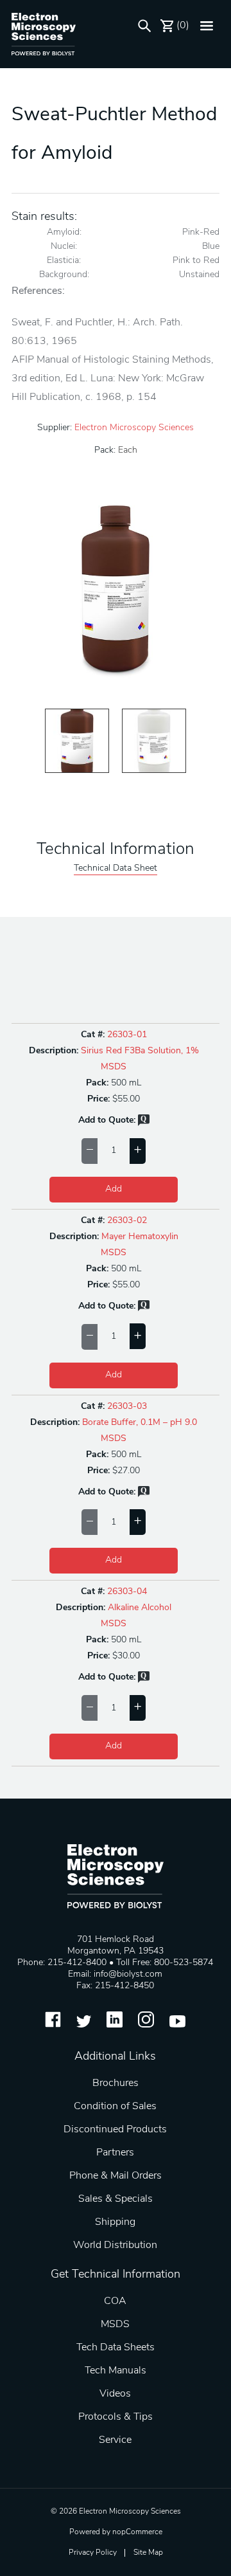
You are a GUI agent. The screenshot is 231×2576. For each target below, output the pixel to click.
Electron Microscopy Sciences (134, 428)
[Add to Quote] (144, 1124)
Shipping (115, 2222)
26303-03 (127, 1407)
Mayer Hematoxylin (140, 1237)
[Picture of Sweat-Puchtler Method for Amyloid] (77, 741)
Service (115, 2440)
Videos (115, 2394)
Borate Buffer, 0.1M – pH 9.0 (140, 1423)
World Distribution (115, 2245)
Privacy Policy (93, 2553)
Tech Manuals (116, 2371)
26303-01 (127, 1035)
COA (115, 2301)
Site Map (148, 2553)
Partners (115, 2153)
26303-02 (127, 1221)
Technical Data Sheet (116, 868)
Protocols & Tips (116, 2417)
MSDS (114, 1067)
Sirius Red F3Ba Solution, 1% (140, 1051)
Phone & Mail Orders (116, 2176)
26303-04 (127, 1592)
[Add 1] (138, 1151)
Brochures (116, 2083)
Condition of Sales (115, 2107)
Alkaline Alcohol (140, 1608)
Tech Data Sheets (116, 2348)
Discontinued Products (115, 2130)
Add (114, 1189)
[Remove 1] (90, 1151)
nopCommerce (137, 2532)
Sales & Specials (116, 2199)
